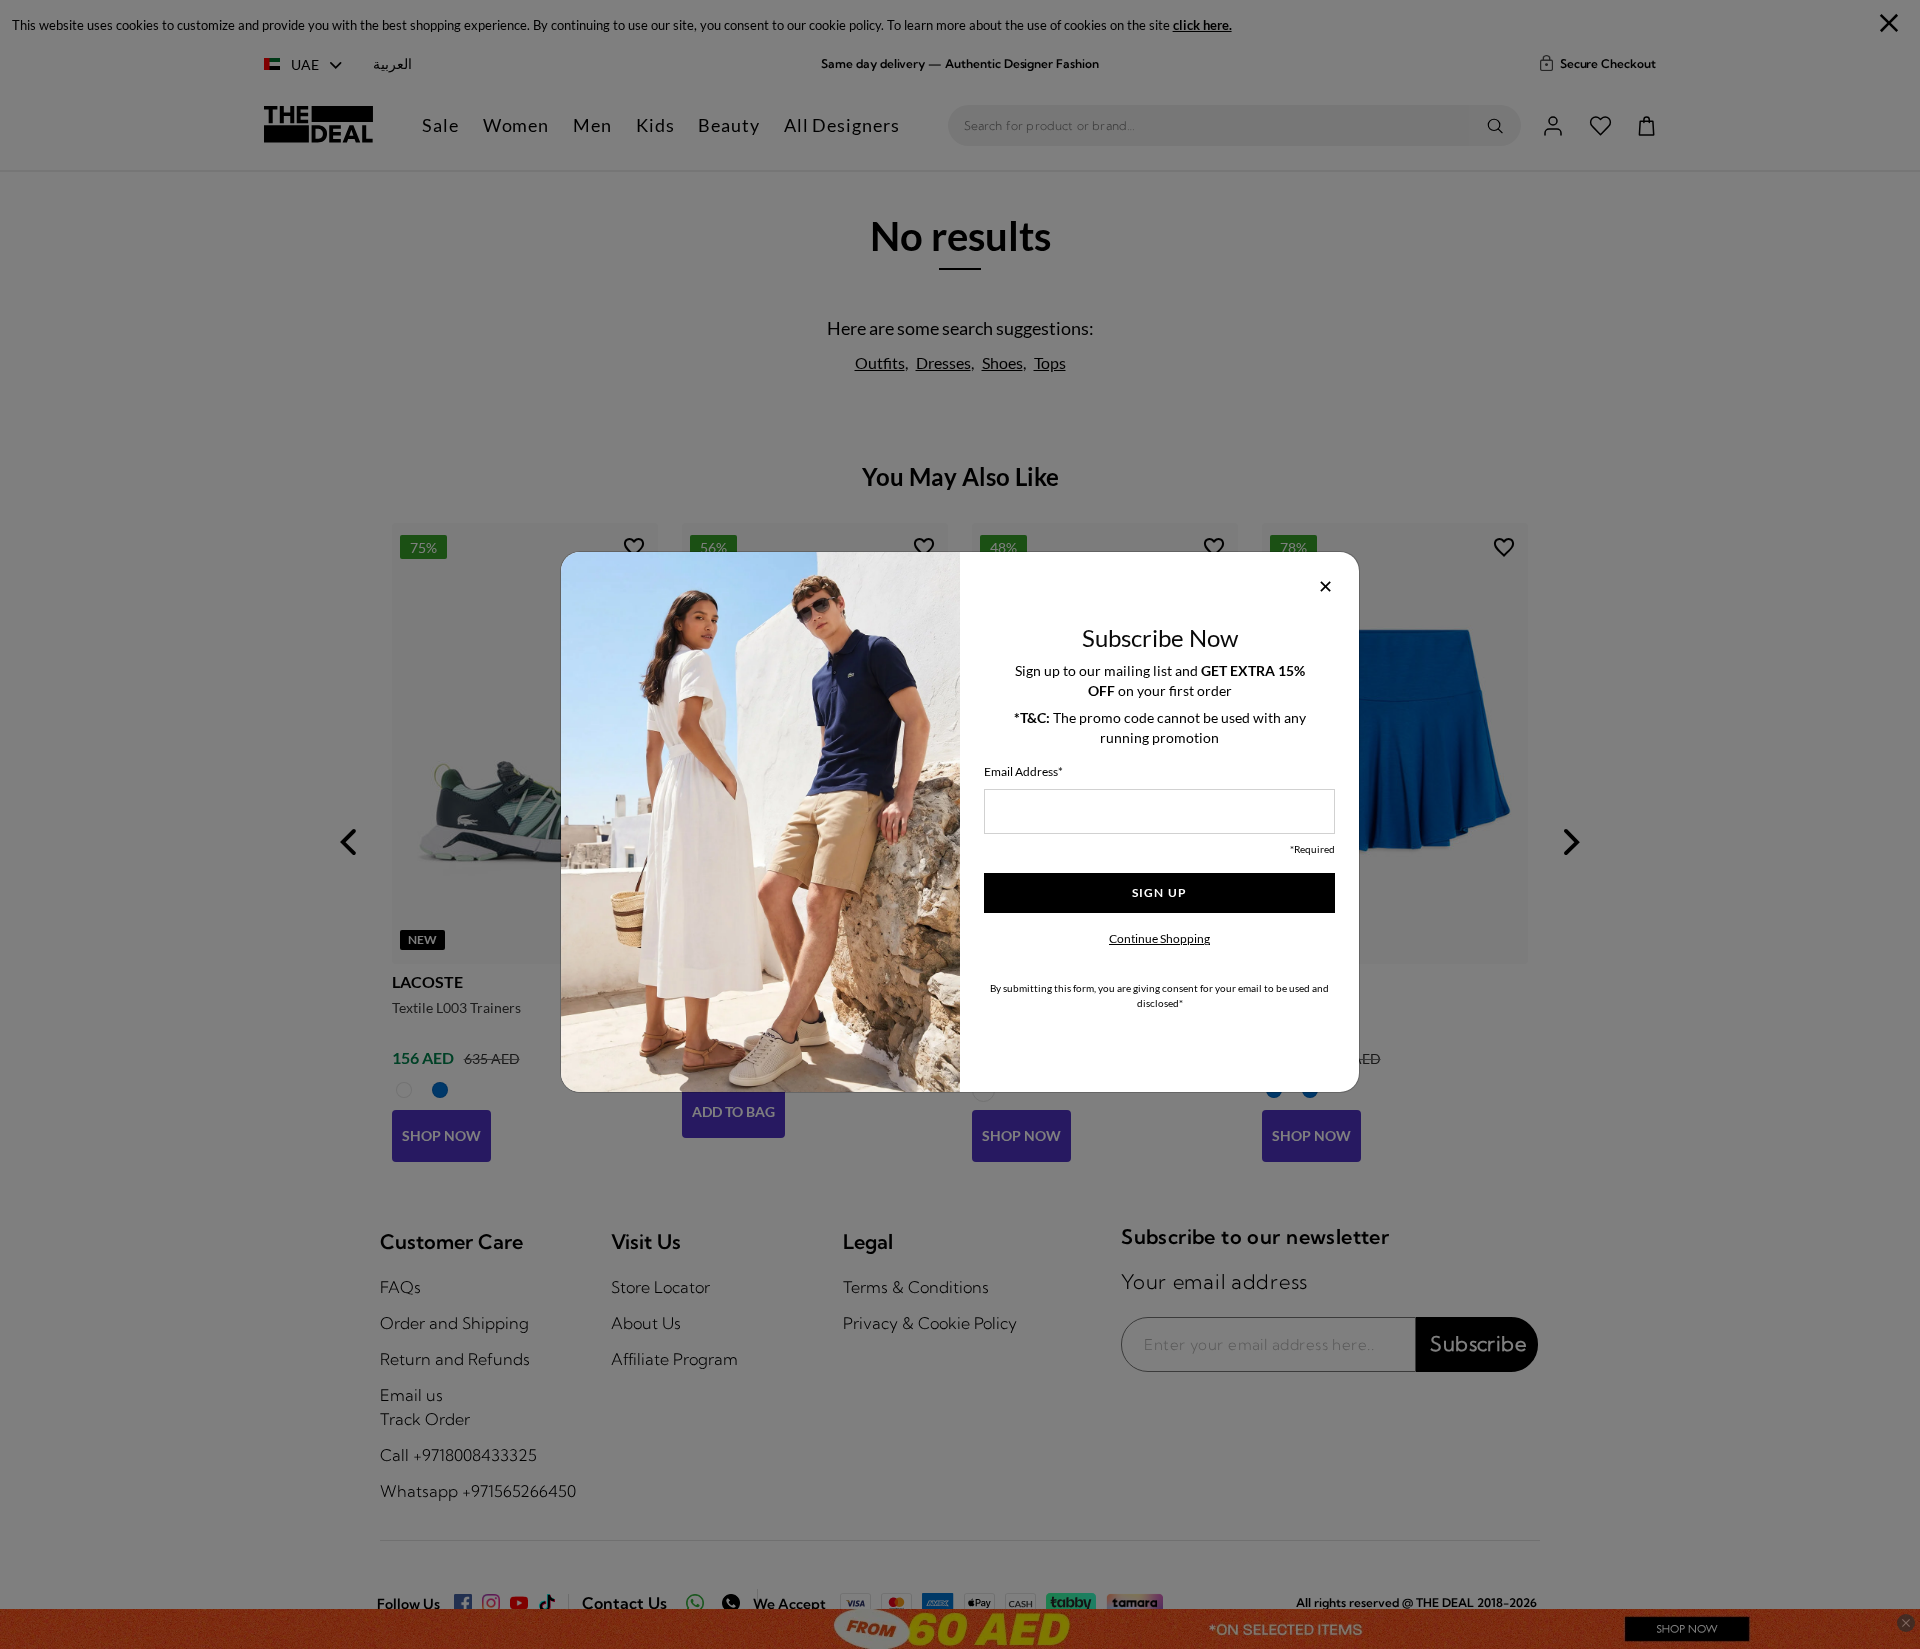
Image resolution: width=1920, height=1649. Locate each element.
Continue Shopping (1159, 938)
